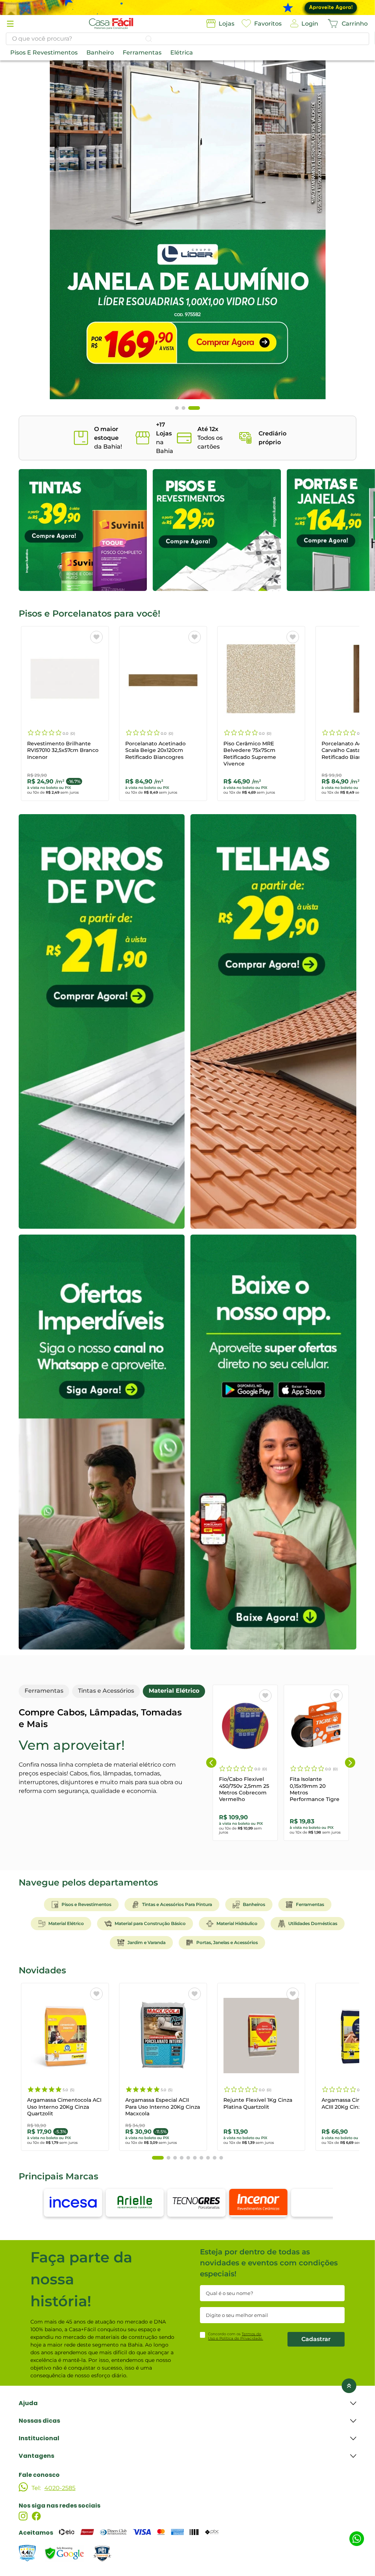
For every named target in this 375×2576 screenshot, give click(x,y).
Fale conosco (39, 2475)
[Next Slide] (350, 1763)
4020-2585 (60, 2488)
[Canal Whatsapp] (102, 1442)
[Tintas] (83, 530)
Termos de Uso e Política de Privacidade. (235, 2336)
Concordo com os (235, 2336)
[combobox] (187, 39)
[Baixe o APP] (273, 1442)
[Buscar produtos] (149, 39)
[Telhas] (273, 1021)
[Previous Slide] (211, 1763)
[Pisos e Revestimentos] (217, 530)
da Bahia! (108, 438)
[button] (10, 24)
